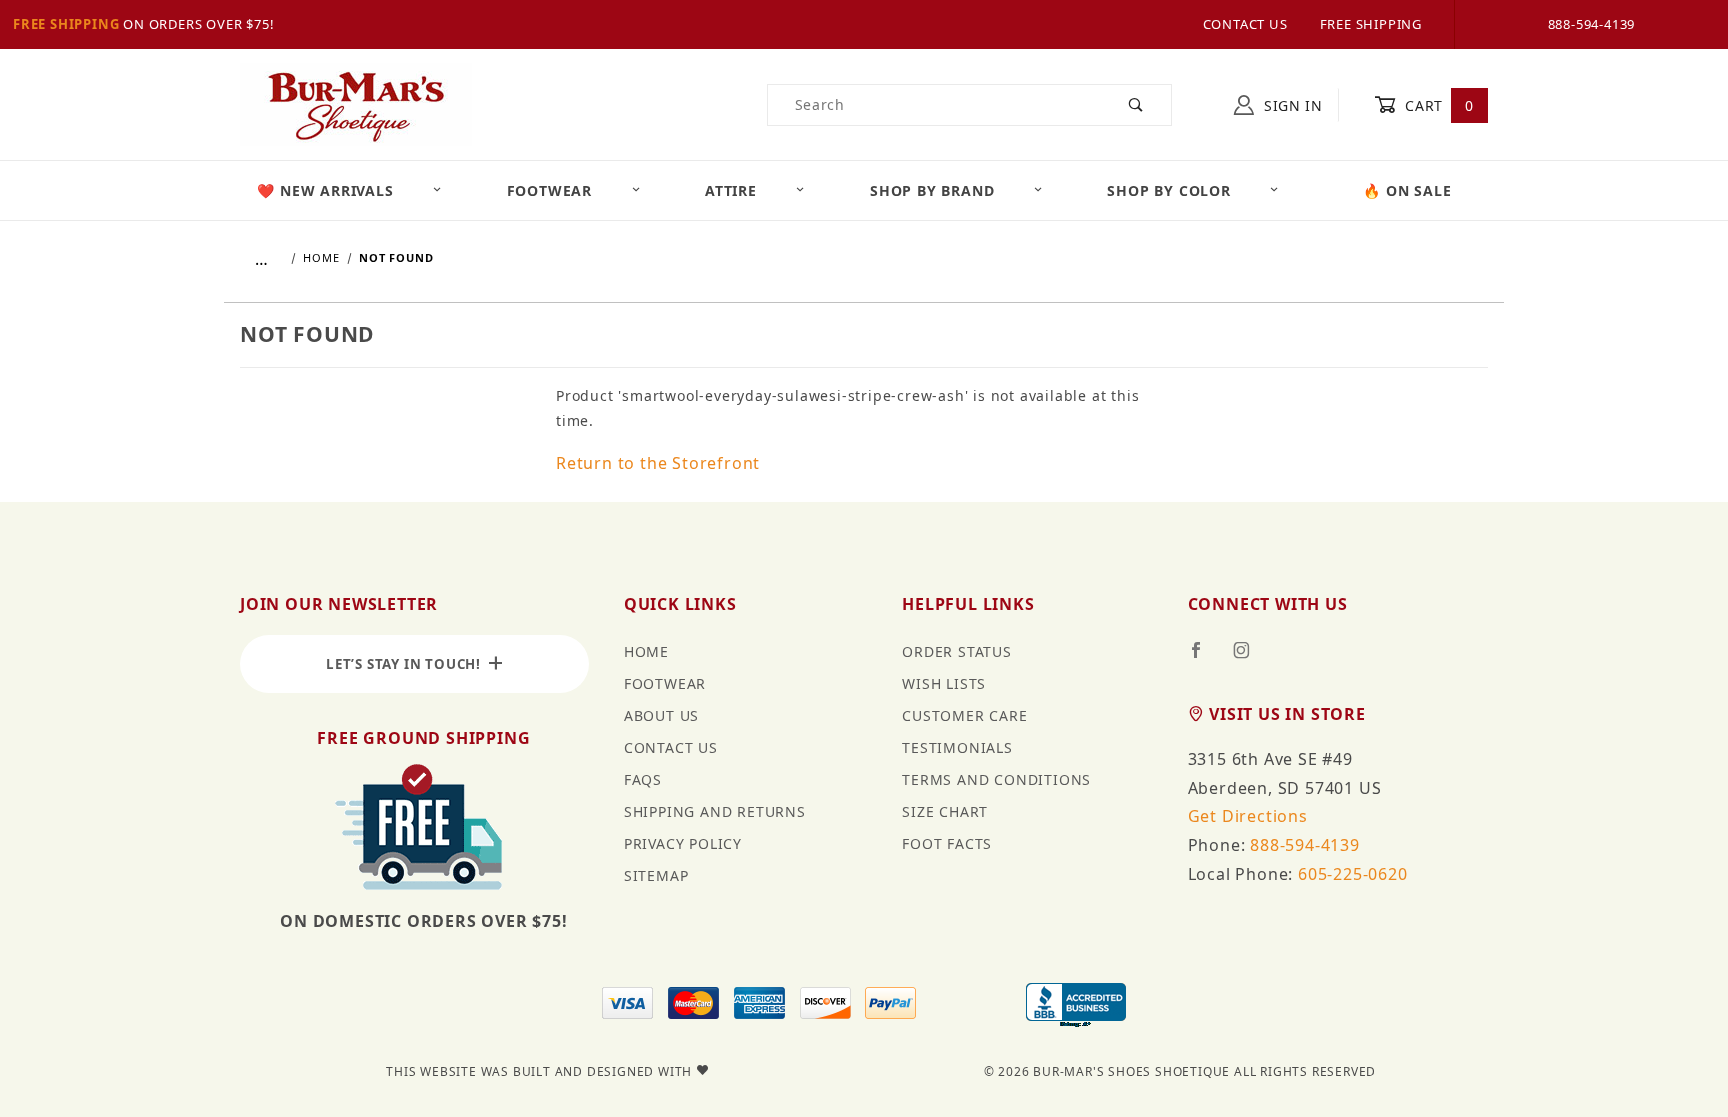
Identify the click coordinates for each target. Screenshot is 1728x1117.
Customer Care (964, 715)
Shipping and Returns (715, 811)
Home (646, 651)
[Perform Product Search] (1136, 105)
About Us (661, 715)
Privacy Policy (683, 843)
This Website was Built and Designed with (541, 1071)
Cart (1437, 105)
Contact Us (1245, 24)
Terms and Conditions (996, 779)
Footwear (549, 190)
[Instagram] (1250, 658)
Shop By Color (1168, 190)
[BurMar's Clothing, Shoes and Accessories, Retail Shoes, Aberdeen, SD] (1076, 1007)
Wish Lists (944, 683)
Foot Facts (947, 843)
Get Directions (1248, 816)
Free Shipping (66, 24)
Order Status (957, 651)
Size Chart (945, 811)
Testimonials (957, 747)
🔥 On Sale (1407, 190)
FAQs (643, 779)
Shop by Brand (932, 190)
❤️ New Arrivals (325, 190)
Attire (731, 190)
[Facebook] (1204, 658)
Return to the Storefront (658, 463)
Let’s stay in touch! (407, 664)
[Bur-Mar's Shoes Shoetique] (356, 103)
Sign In (1291, 105)
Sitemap (656, 875)
